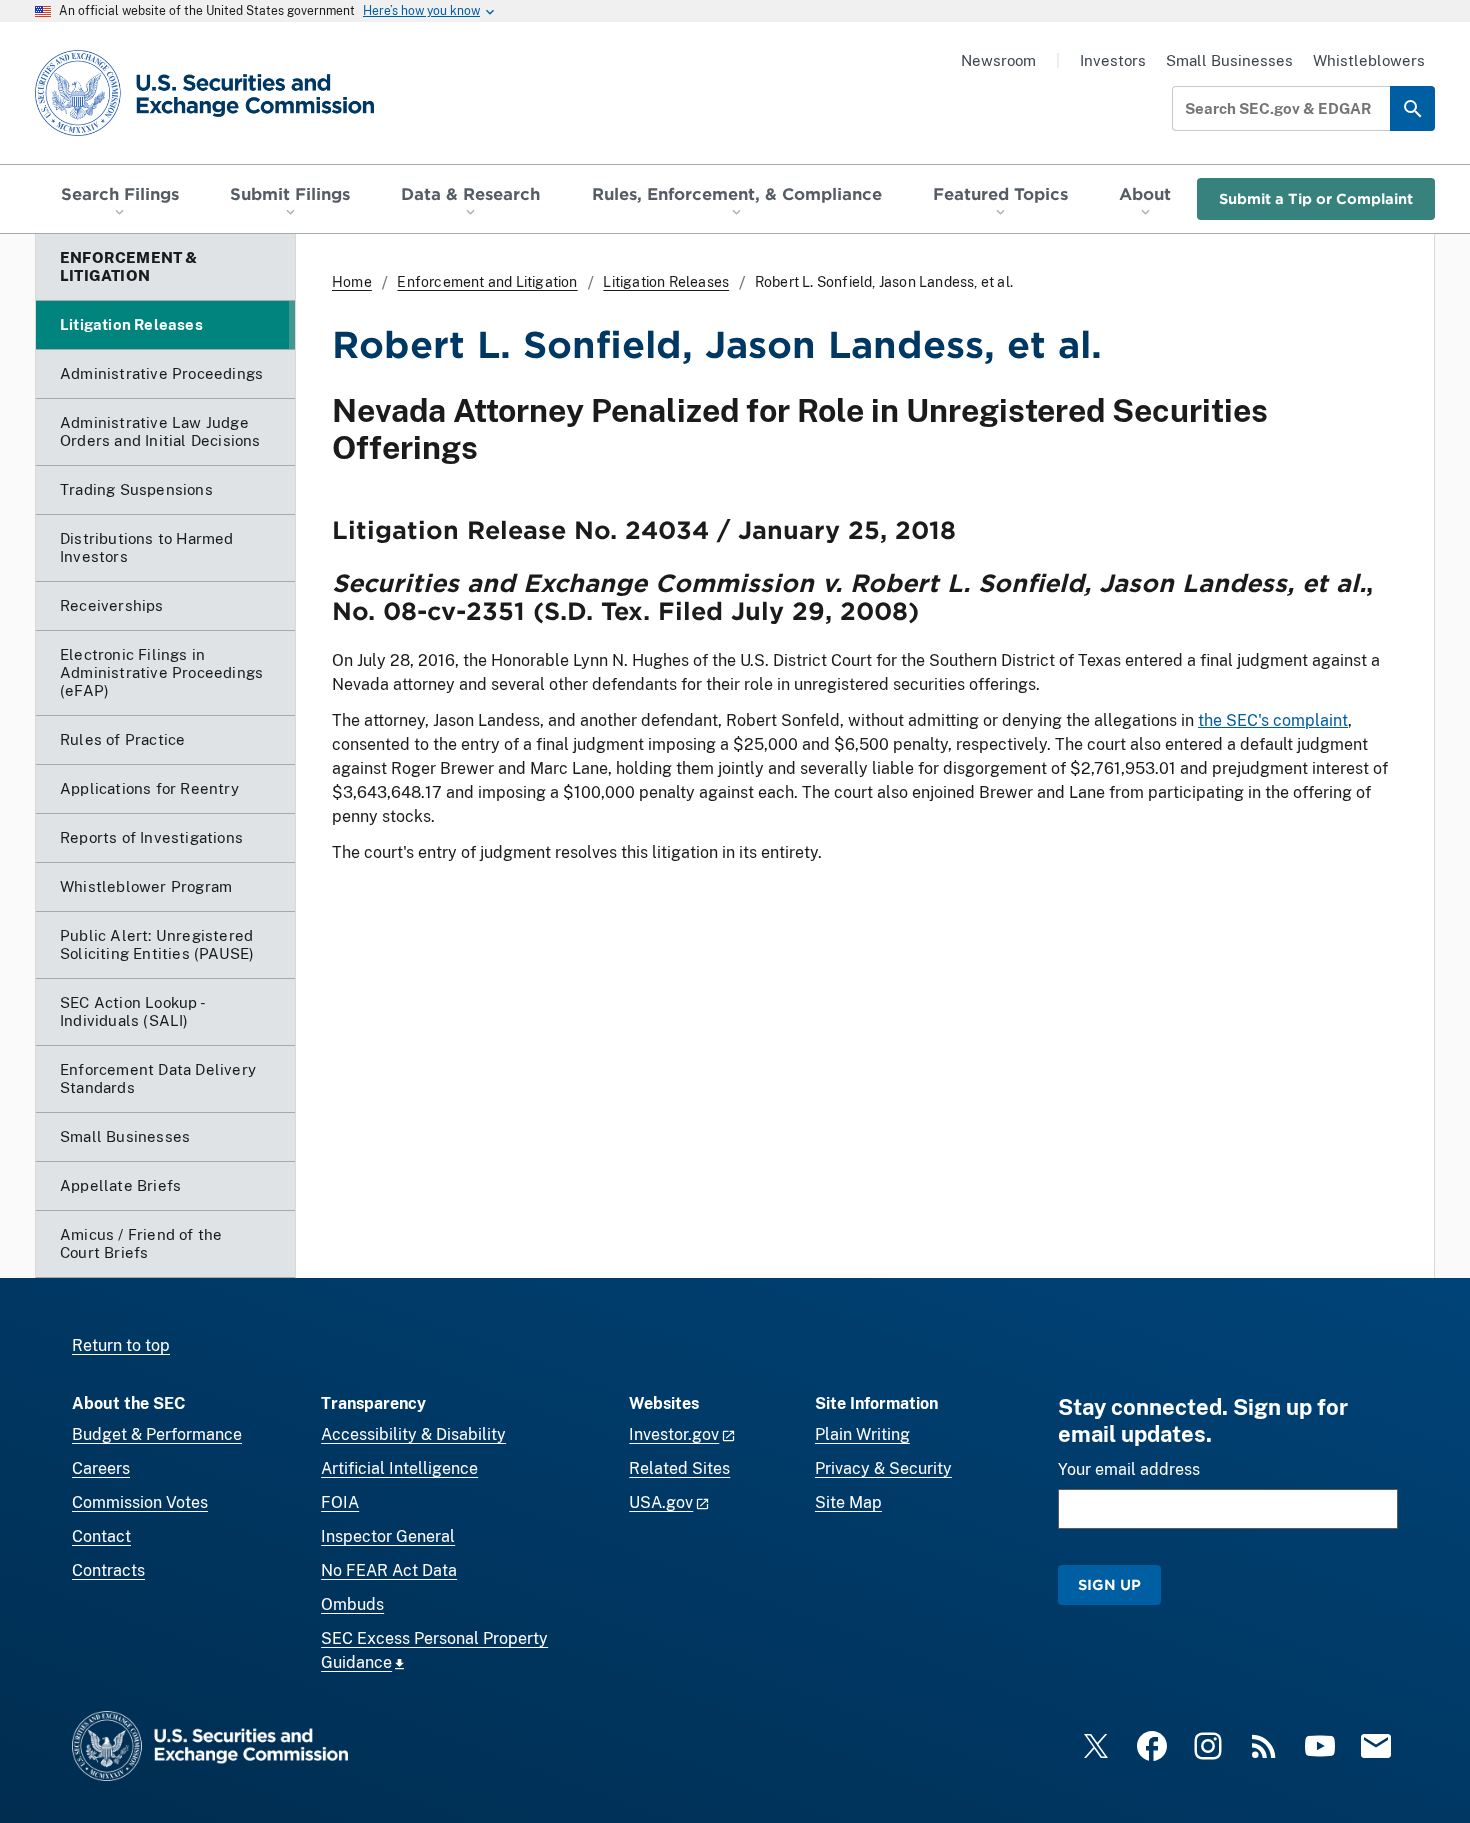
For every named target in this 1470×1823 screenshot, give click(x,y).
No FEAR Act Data (389, 1570)
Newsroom (998, 60)
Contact (101, 1536)
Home (352, 282)
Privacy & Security (883, 1468)
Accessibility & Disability (413, 1434)
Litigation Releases (666, 282)
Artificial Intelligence (399, 1468)
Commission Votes (140, 1502)
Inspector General (388, 1536)
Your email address (1129, 1469)
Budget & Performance (157, 1434)
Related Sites (679, 1468)
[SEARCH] (1412, 108)
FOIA (340, 1502)
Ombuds (352, 1604)
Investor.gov (674, 1434)
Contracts (108, 1570)
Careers (101, 1468)
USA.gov (661, 1502)
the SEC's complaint (1273, 720)
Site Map (848, 1502)
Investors (1113, 60)
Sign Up (1109, 1584)
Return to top (121, 1345)
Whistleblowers (1369, 60)
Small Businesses (1229, 60)
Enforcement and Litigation (487, 282)
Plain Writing (862, 1434)
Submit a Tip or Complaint (1316, 198)
